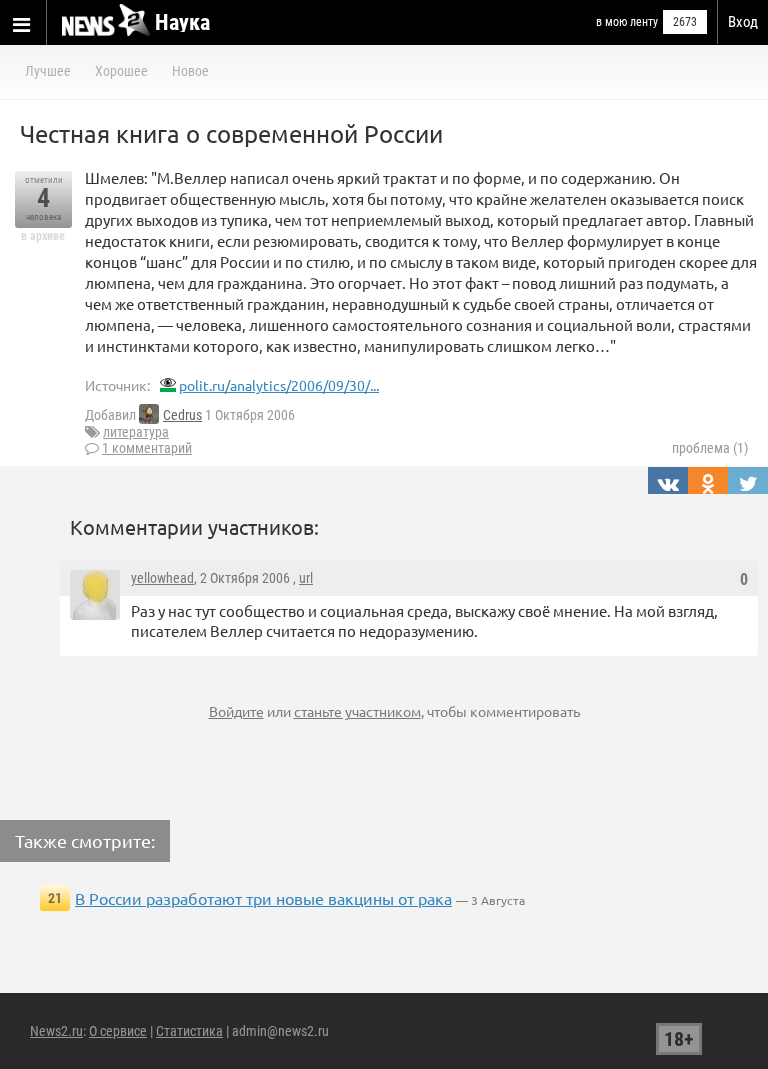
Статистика (189, 1031)
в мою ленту (627, 22)
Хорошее (121, 71)
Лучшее (48, 71)
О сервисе (118, 1031)
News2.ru (56, 1031)
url (306, 578)
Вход (743, 22)
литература (136, 432)
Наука (182, 22)
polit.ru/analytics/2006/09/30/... (279, 385)
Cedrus (182, 415)
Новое (190, 71)
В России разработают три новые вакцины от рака (263, 898)
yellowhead (162, 578)
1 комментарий (147, 448)
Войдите (236, 711)
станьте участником (357, 711)
